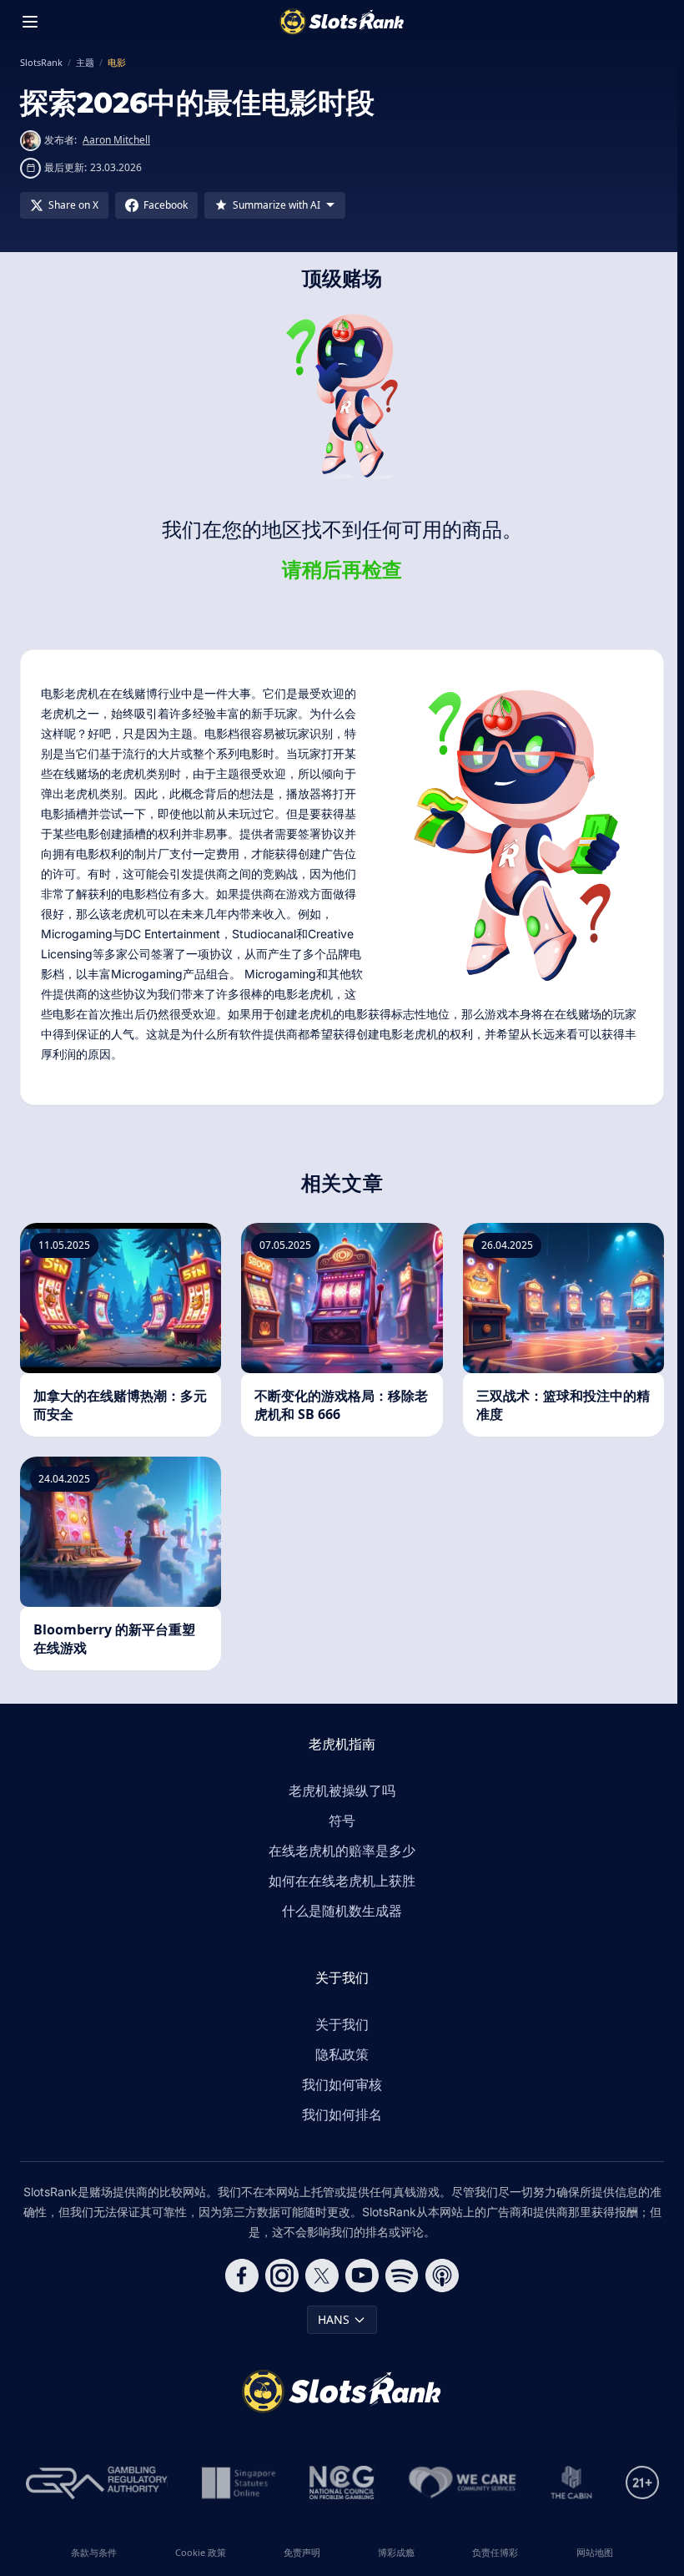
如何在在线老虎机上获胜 (342, 1881)
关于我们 (342, 2024)
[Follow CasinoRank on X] (322, 2275)
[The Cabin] (571, 2483)
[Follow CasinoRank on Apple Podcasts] (442, 2275)
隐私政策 (342, 2054)
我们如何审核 (342, 2084)
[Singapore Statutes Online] (239, 2483)
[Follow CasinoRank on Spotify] (402, 2275)
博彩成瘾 (396, 2552)
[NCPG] (342, 2483)
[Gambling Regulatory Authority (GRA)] (97, 2483)
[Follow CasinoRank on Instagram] (282, 2275)
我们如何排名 (342, 2114)
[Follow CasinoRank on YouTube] (362, 2275)
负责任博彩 (495, 2552)
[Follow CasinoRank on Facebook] (242, 2275)
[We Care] (463, 2483)
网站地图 (595, 2552)
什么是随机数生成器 (342, 1911)
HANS (334, 2319)
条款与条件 (94, 2552)
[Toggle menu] (30, 22)
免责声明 (302, 2552)
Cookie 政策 (201, 2552)
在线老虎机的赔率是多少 (342, 1851)
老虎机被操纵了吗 (342, 1791)
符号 (342, 1821)
